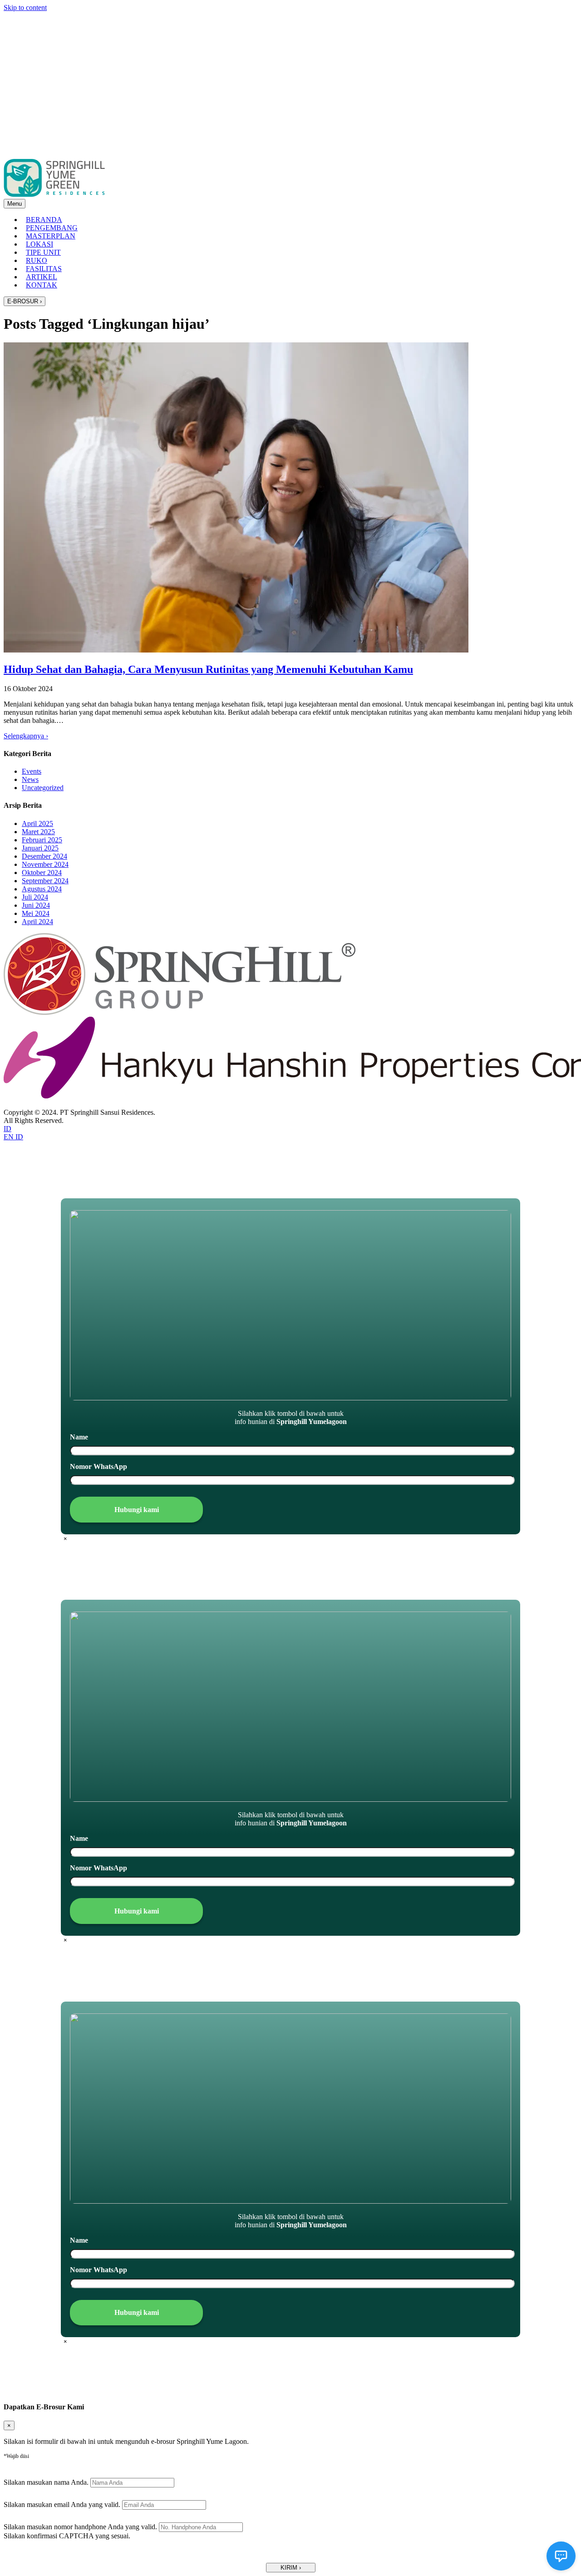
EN (10, 1137)
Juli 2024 (35, 897)
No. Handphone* (39, 2514)
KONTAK (42, 285)
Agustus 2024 (42, 889)
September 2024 (45, 881)
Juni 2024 (36, 905)
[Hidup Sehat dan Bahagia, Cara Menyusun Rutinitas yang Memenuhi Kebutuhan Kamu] (236, 650)
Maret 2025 (38, 832)
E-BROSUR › (25, 301)
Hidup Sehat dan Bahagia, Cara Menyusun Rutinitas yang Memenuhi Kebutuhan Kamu (208, 669)
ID (7, 1129)
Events (32, 771)
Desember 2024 (44, 856)
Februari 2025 (42, 840)
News (30, 779)
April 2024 (37, 922)
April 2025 (37, 823)
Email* (24, 2491)
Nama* (24, 2469)
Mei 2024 (36, 913)
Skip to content (25, 7)
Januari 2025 (40, 848)
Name (79, 1437)
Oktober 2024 (42, 873)
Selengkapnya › (26, 736)
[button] (291, 2568)
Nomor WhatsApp (98, 1466)
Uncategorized (43, 788)
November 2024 (45, 864)
